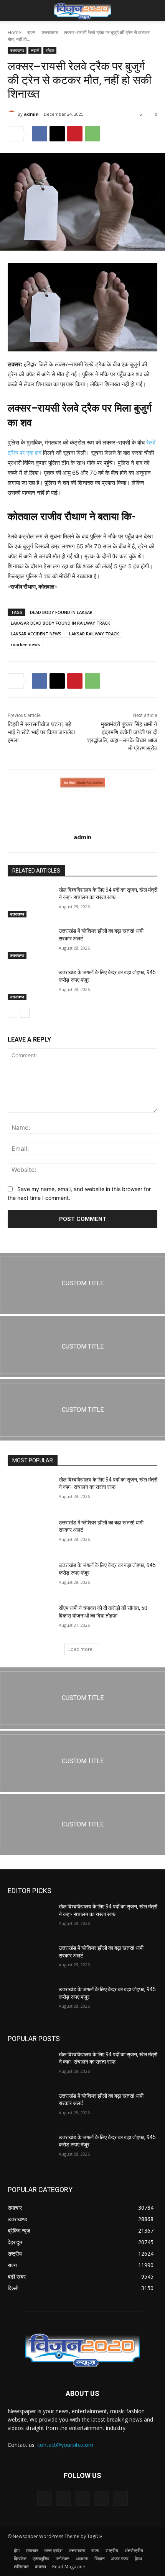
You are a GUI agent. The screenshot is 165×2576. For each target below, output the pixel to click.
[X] (57, 134)
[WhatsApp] (92, 134)
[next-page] (25, 1013)
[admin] (13, 114)
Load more (80, 1649)
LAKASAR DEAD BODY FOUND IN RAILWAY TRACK (60, 623)
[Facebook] (40, 134)
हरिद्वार (50, 50)
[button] (13, 10)
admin (31, 114)
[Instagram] (101, 2498)
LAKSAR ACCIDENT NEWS (36, 634)
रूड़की (35, 50)
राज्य (31, 32)
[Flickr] (82, 2498)
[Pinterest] (75, 134)
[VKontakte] (120, 2498)
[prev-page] (12, 1013)
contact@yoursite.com (65, 2445)
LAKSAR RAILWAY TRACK (94, 634)
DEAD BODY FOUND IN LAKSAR (61, 612)
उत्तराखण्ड (50, 32)
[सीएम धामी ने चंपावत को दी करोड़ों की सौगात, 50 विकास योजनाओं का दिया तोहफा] (30, 1620)
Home (14, 32)
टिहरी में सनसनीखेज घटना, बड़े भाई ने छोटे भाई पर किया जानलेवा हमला (41, 732)
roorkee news (25, 644)
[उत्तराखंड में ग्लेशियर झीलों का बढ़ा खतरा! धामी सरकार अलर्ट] (30, 943)
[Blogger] (45, 2498)
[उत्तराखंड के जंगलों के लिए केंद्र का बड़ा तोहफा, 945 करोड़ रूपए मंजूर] (30, 984)
